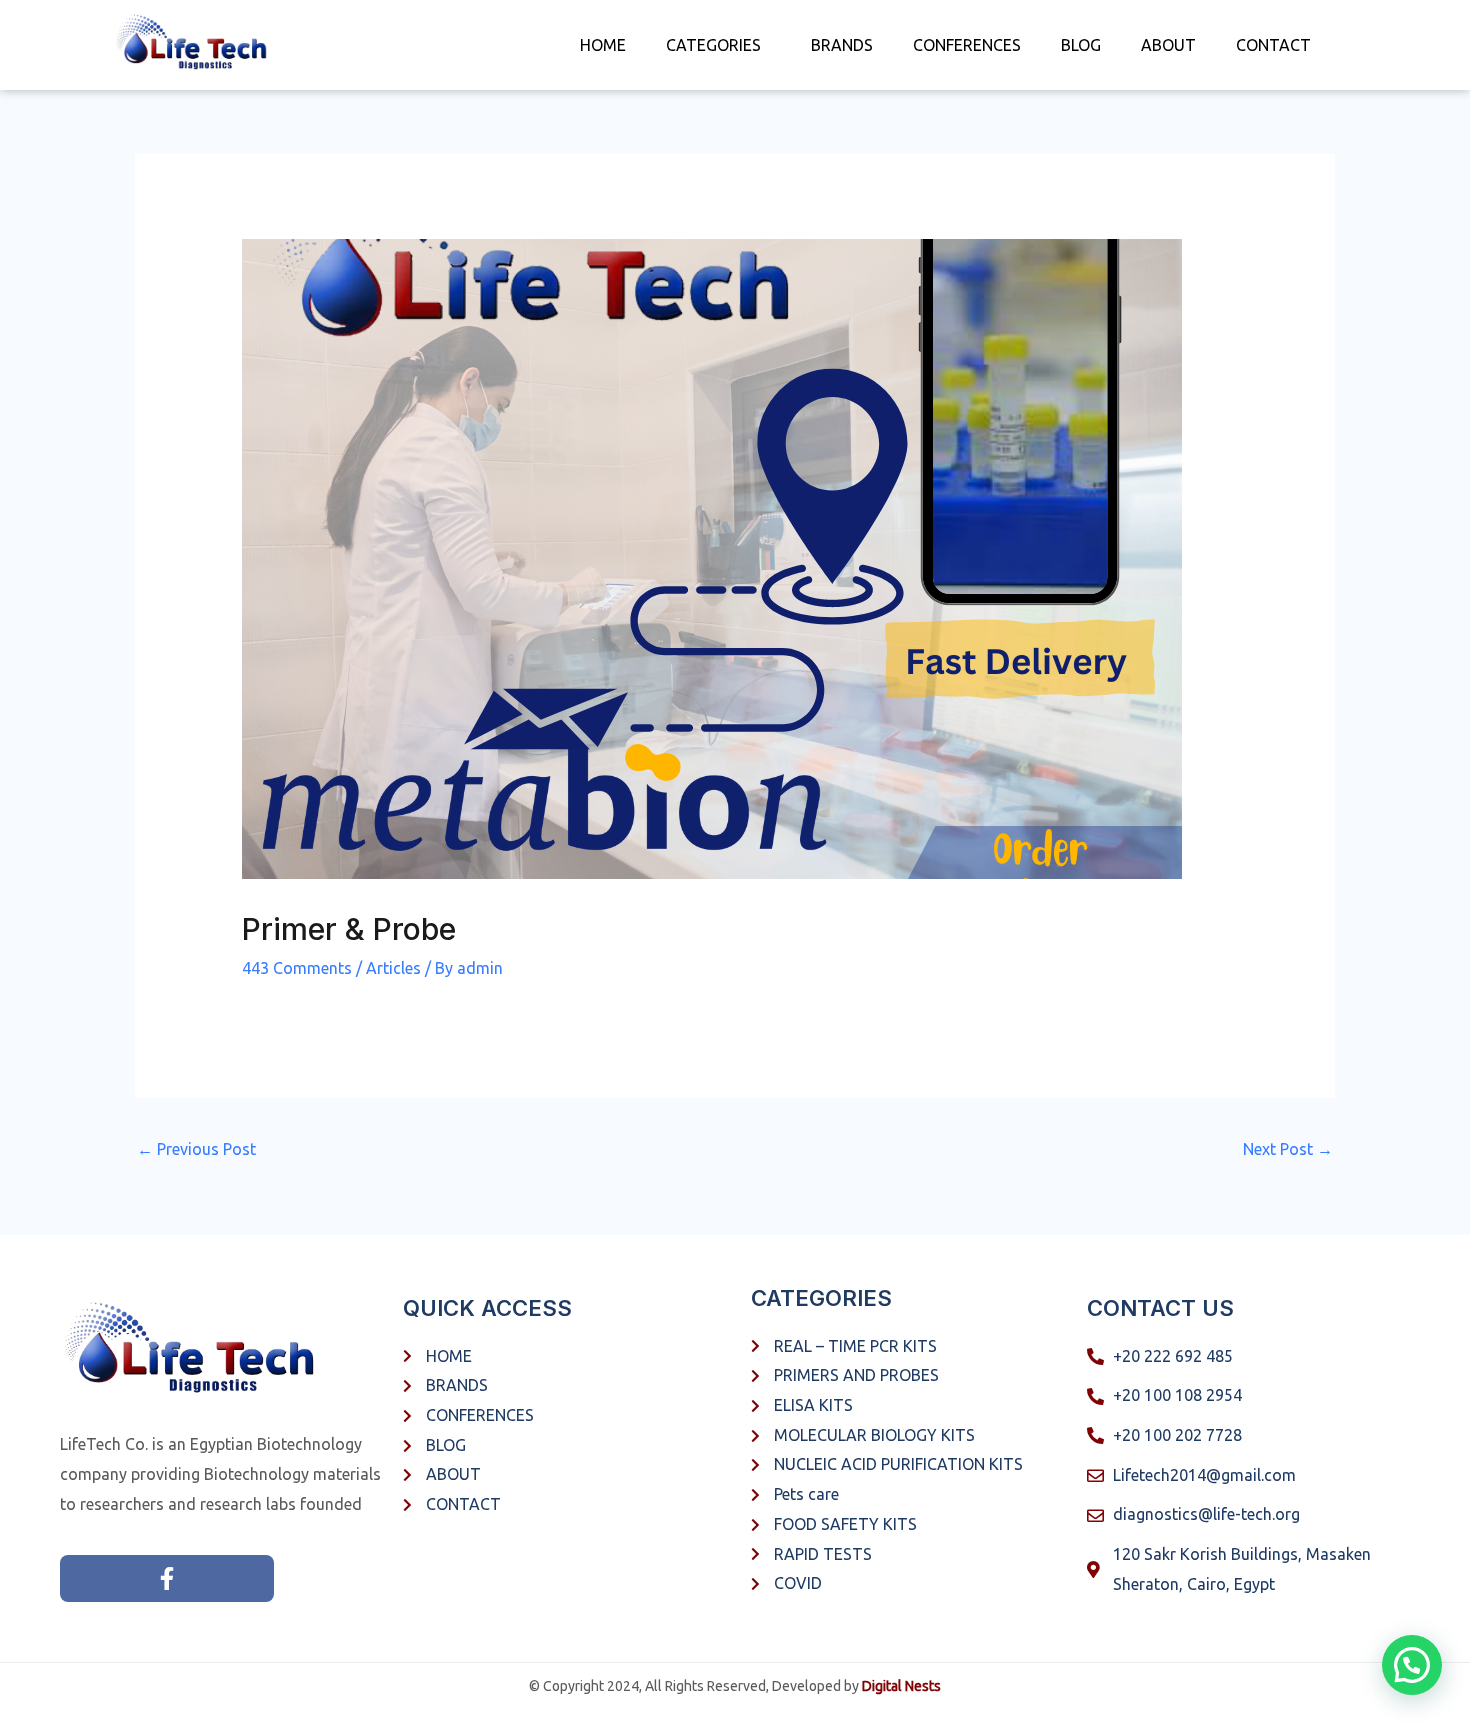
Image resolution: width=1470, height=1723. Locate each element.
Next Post (1288, 1149)
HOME (603, 45)
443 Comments (297, 968)
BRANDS (842, 45)
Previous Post (196, 1149)
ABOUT (1168, 45)
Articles (393, 968)
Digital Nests (901, 1686)
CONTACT (1273, 45)
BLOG (1081, 45)
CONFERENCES (967, 45)
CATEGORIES (713, 45)
